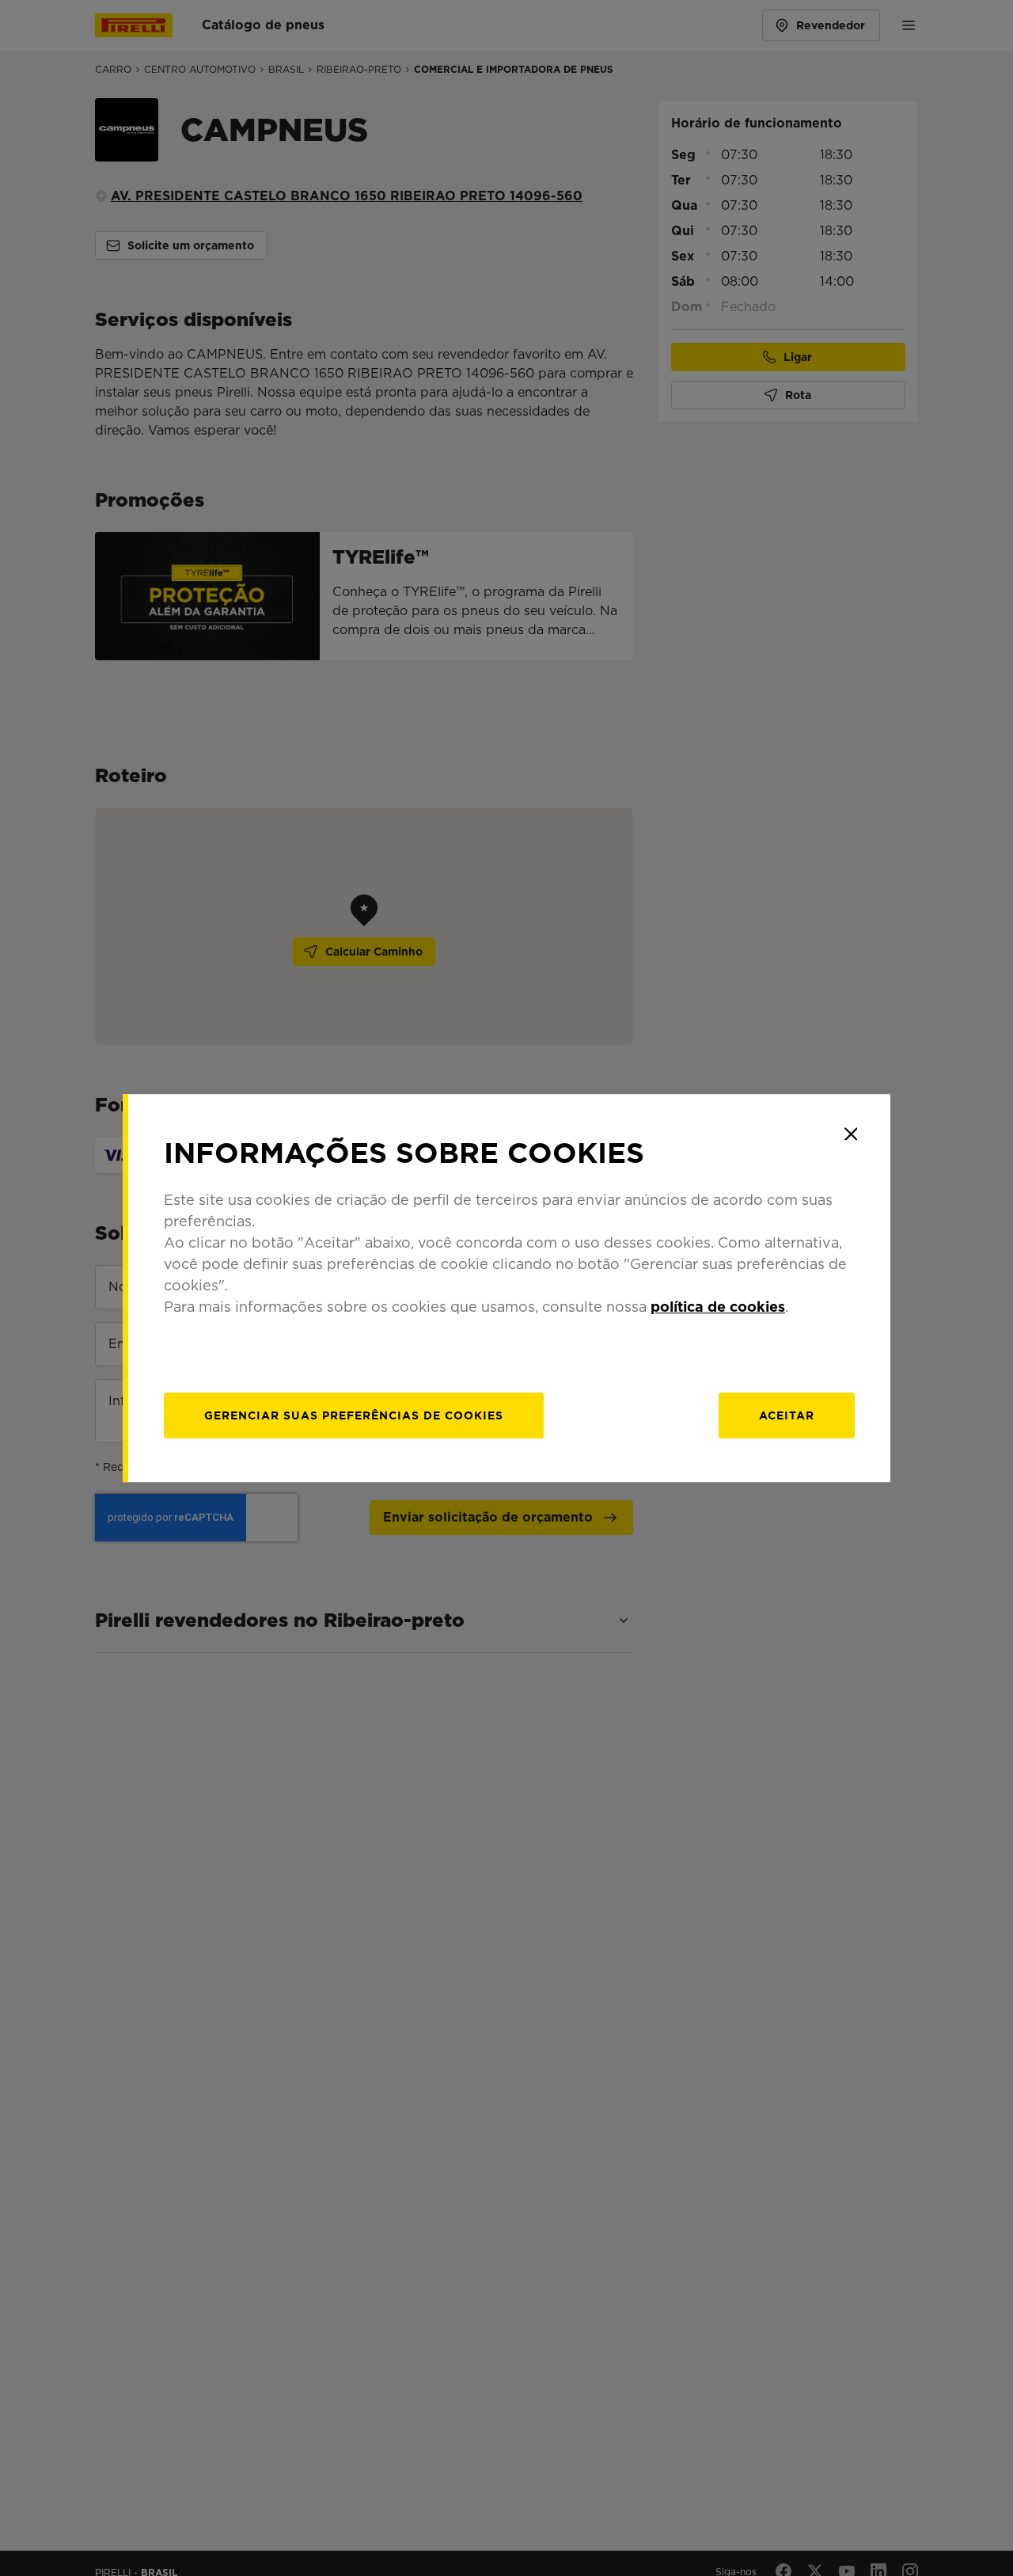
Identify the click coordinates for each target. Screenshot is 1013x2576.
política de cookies (718, 1307)
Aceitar (787, 1415)
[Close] (851, 1134)
